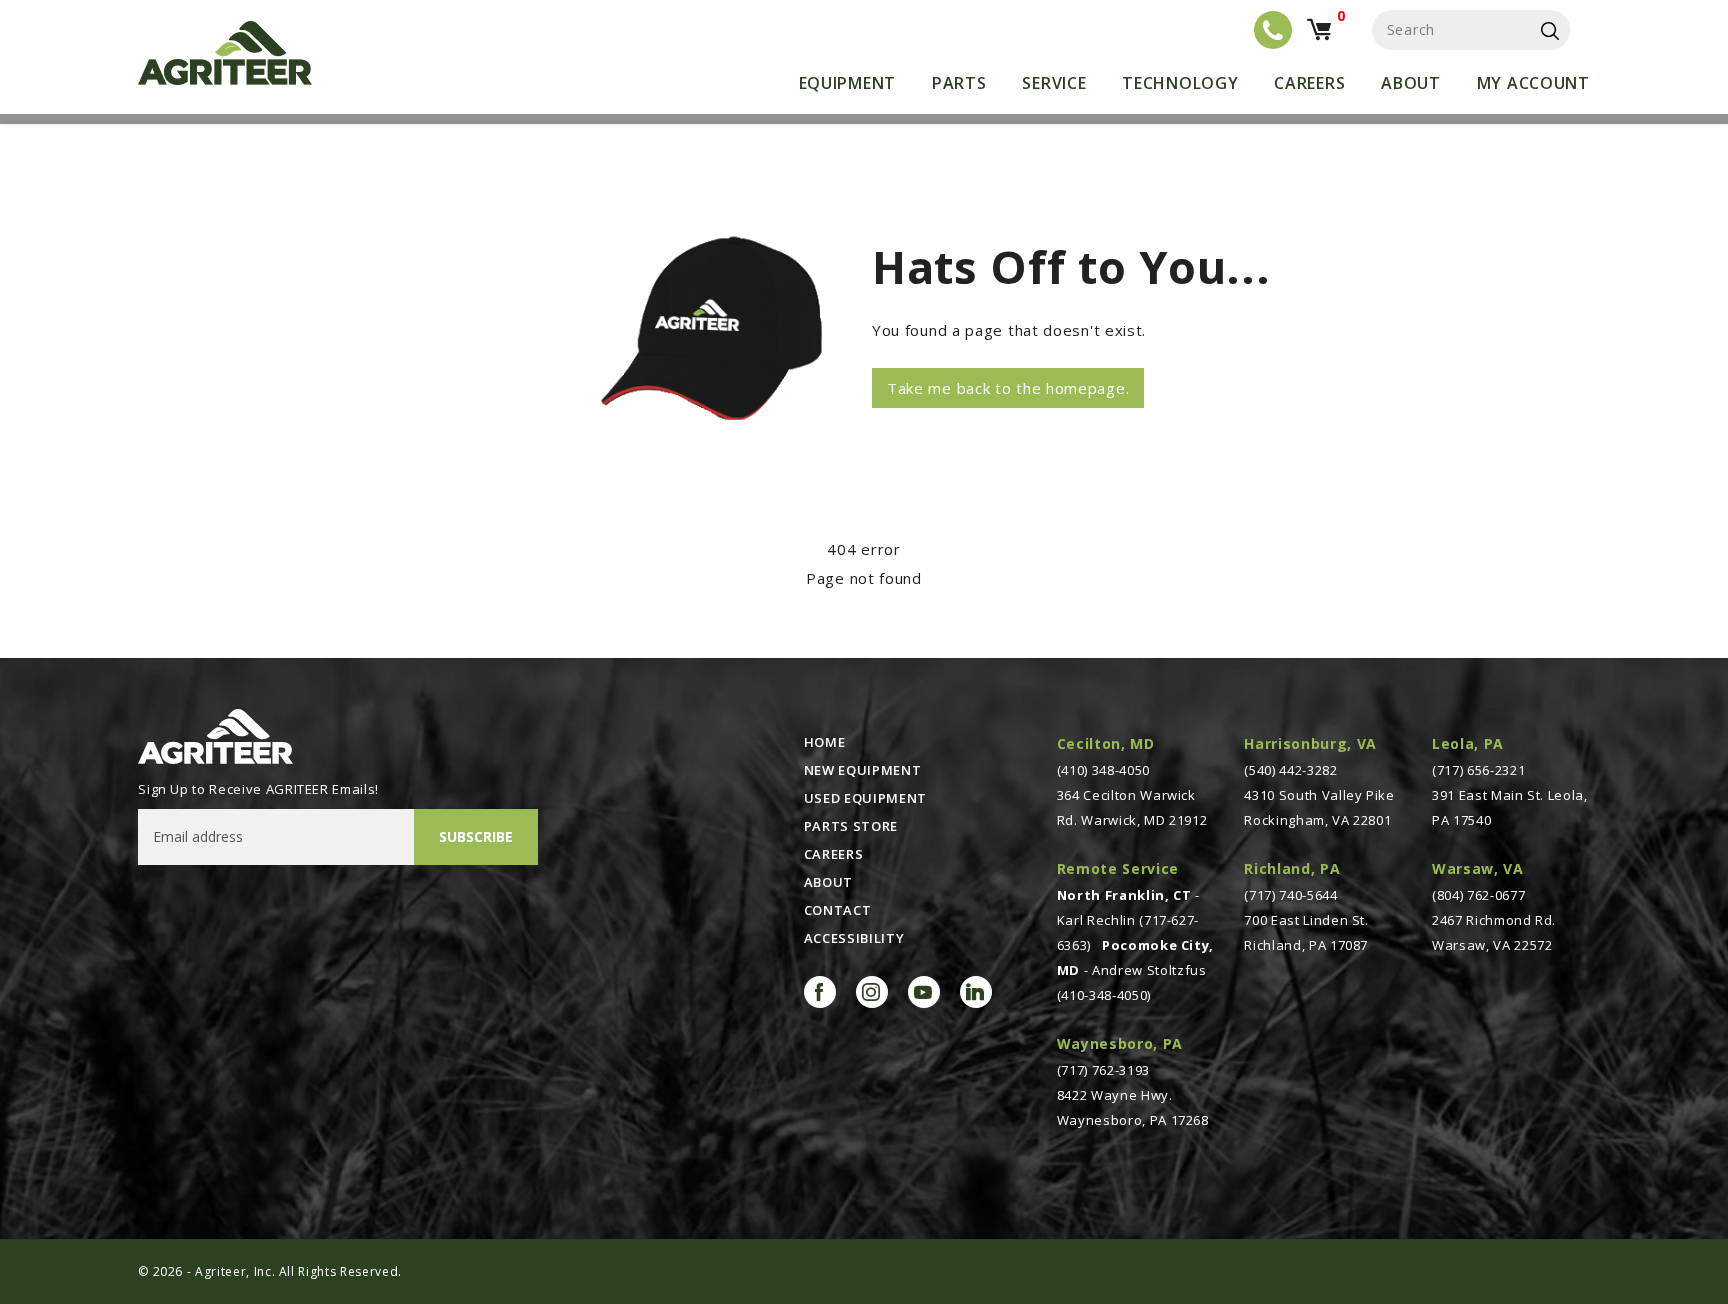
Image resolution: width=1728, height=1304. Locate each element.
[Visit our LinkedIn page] (976, 992)
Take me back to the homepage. (1008, 388)
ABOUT (828, 882)
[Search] (1550, 30)
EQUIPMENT (847, 83)
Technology (1180, 83)
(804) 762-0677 (1478, 895)
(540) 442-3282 (1290, 770)
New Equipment (862, 770)
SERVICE (1054, 83)
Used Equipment (865, 798)
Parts (959, 83)
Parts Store (851, 826)
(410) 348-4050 (1103, 770)
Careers (1309, 83)
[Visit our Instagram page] (872, 992)
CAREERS (834, 854)
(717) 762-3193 (1103, 1070)
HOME (825, 742)
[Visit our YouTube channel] (924, 992)
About (1411, 83)
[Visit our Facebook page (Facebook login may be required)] (820, 992)
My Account (1533, 83)
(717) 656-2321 (1478, 770)
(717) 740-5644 (1290, 895)
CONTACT (838, 910)
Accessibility (854, 938)
